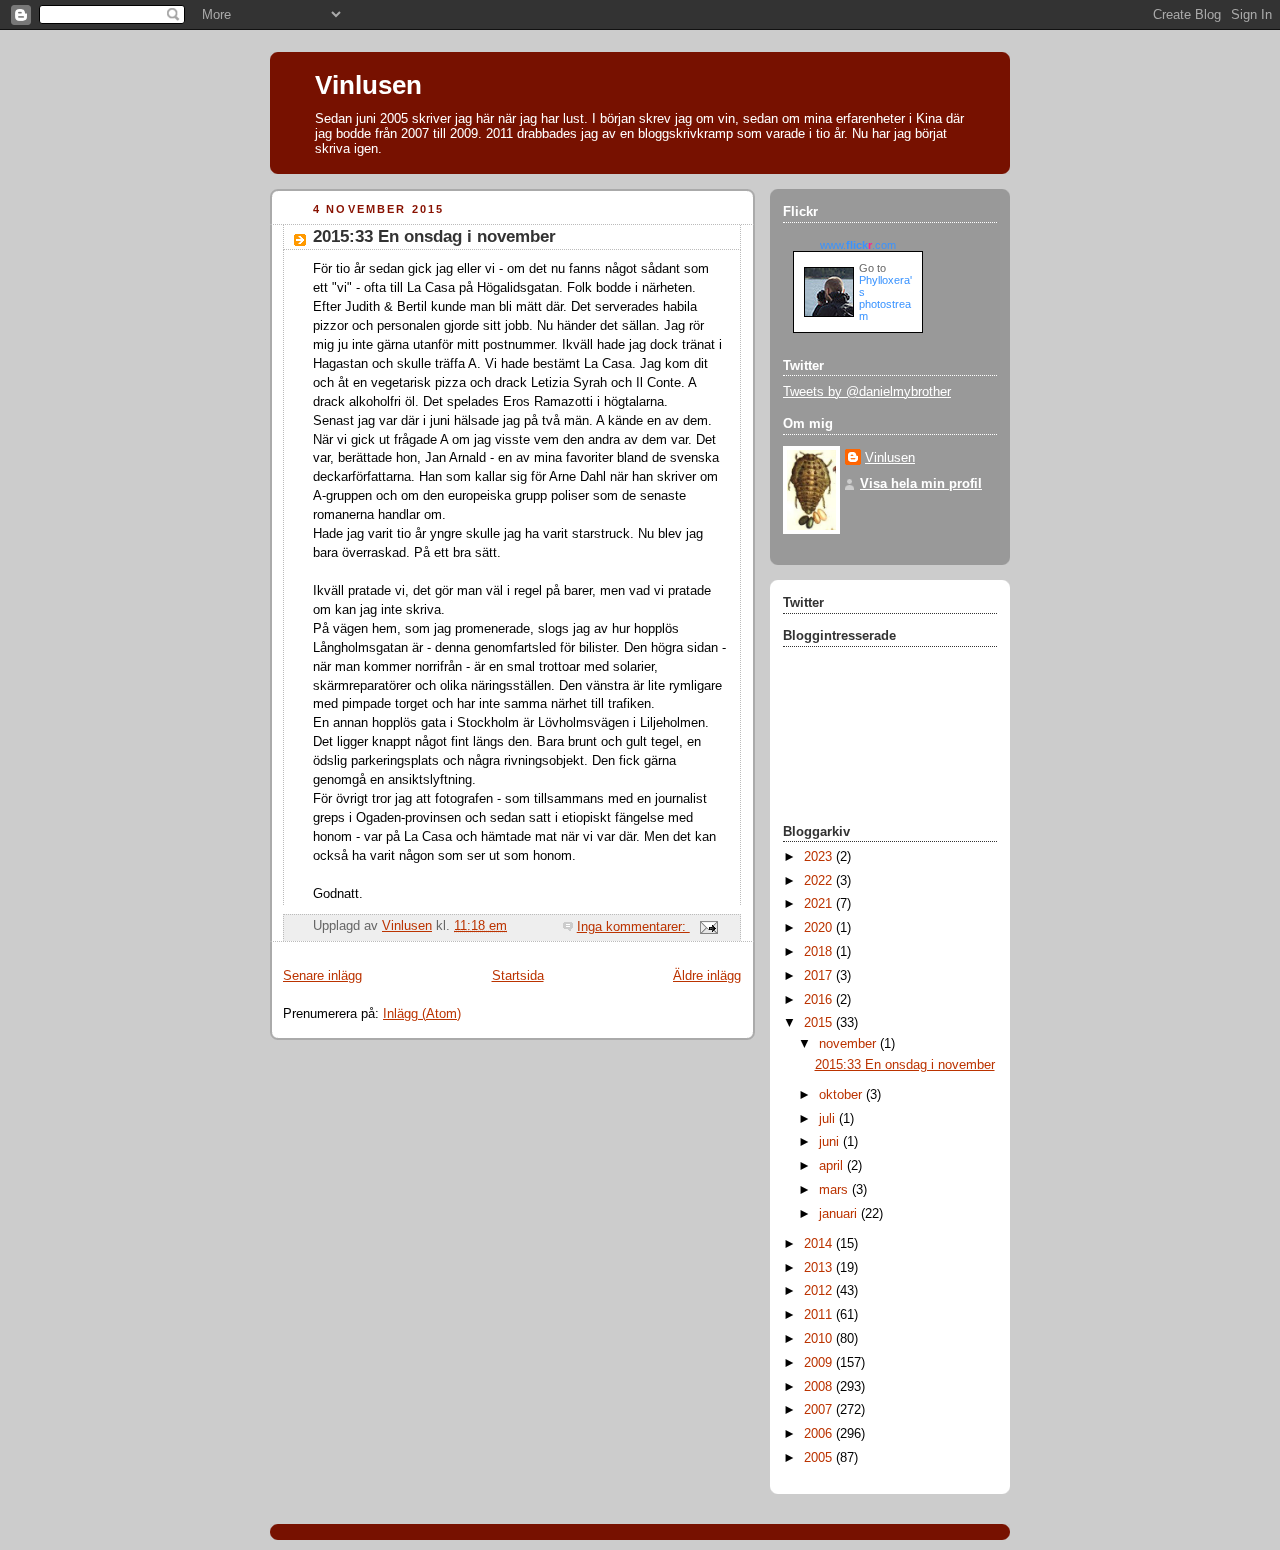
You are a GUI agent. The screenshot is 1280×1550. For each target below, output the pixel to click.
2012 (820, 1291)
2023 (820, 857)
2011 (820, 1315)
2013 (820, 1268)
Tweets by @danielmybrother (867, 392)
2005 (820, 1458)
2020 (820, 928)
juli (829, 1119)
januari (840, 1214)
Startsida (518, 976)
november (849, 1044)
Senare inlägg (322, 976)
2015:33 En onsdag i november (434, 236)
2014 (820, 1244)
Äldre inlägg (707, 976)
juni (831, 1142)
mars (835, 1190)
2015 (820, 1023)
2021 (820, 904)
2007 (820, 1410)
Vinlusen (368, 85)
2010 (820, 1339)
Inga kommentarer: (633, 927)
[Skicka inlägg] (708, 927)
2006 (820, 1434)
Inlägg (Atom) (422, 1014)
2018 (820, 952)
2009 (820, 1363)
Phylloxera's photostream (885, 298)
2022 (820, 881)
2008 (820, 1387)
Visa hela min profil (921, 484)
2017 (820, 976)
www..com (858, 245)
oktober (842, 1095)
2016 (820, 1000)
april (833, 1166)
